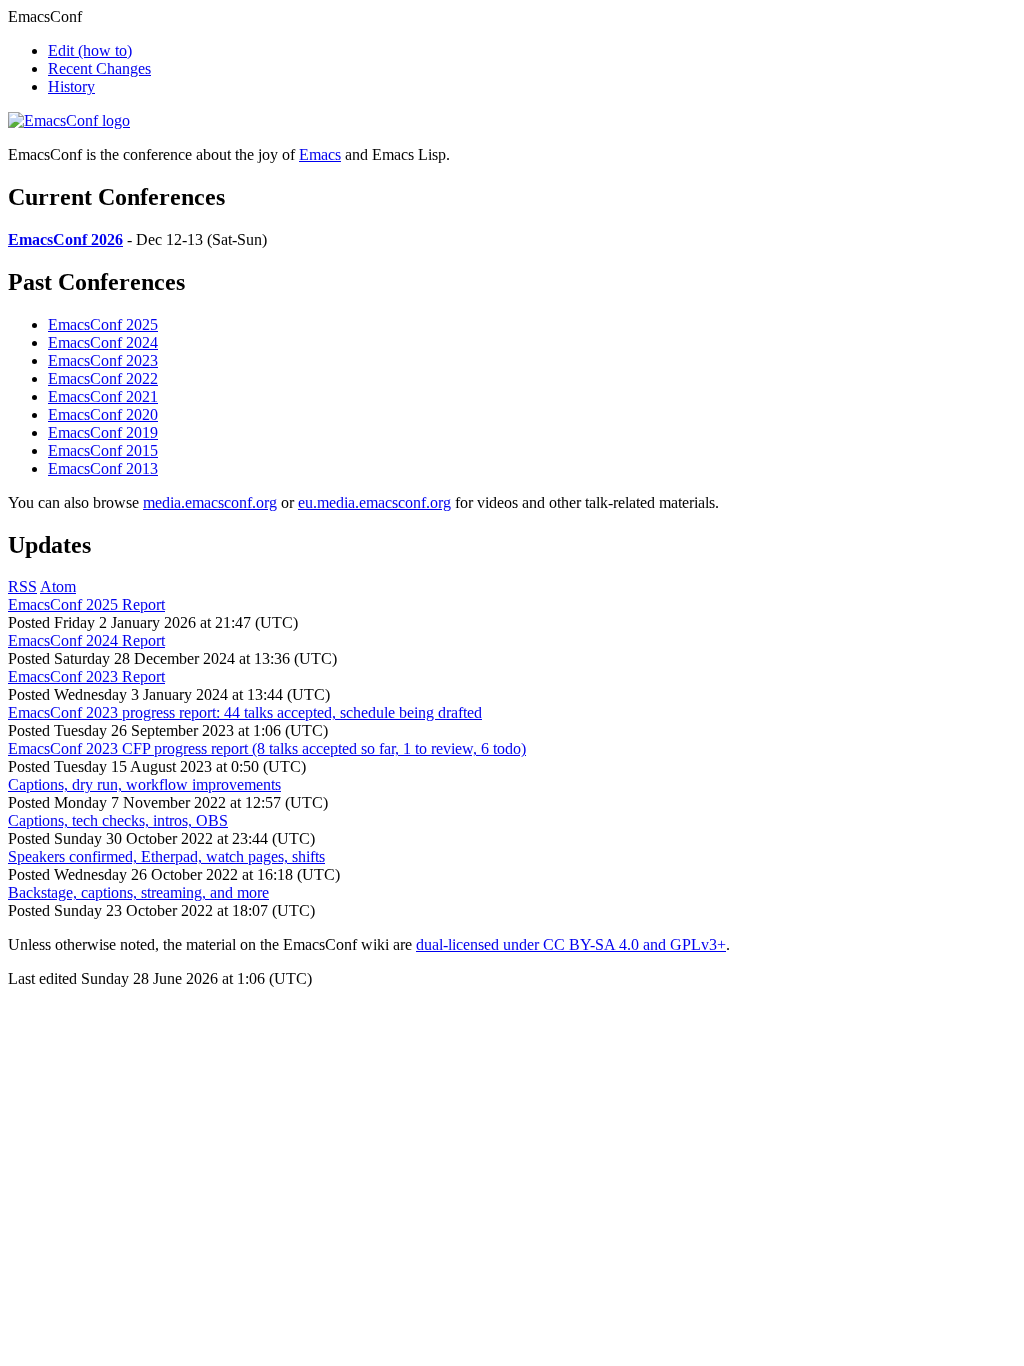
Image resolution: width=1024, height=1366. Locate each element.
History (71, 86)
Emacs (320, 154)
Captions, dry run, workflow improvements (144, 784)
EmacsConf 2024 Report (86, 640)
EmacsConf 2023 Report (86, 676)
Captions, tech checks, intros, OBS (118, 820)
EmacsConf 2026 (65, 239)
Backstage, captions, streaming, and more (138, 892)
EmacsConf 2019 (103, 432)
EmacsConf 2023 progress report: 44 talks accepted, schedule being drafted (245, 712)
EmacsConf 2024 (103, 342)
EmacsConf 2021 (103, 396)
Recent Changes (99, 68)
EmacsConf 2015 (103, 450)
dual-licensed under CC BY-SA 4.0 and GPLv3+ (571, 944)
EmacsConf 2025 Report (86, 604)
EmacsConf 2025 (103, 324)
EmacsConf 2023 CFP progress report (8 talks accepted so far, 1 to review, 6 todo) (267, 748)
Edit (90, 50)
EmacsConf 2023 (103, 360)
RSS (22, 586)
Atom (58, 586)
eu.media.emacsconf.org (374, 502)
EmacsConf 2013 (103, 468)
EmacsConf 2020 (103, 414)
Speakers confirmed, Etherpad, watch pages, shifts (166, 856)
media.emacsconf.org (210, 502)
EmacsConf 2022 (103, 378)
